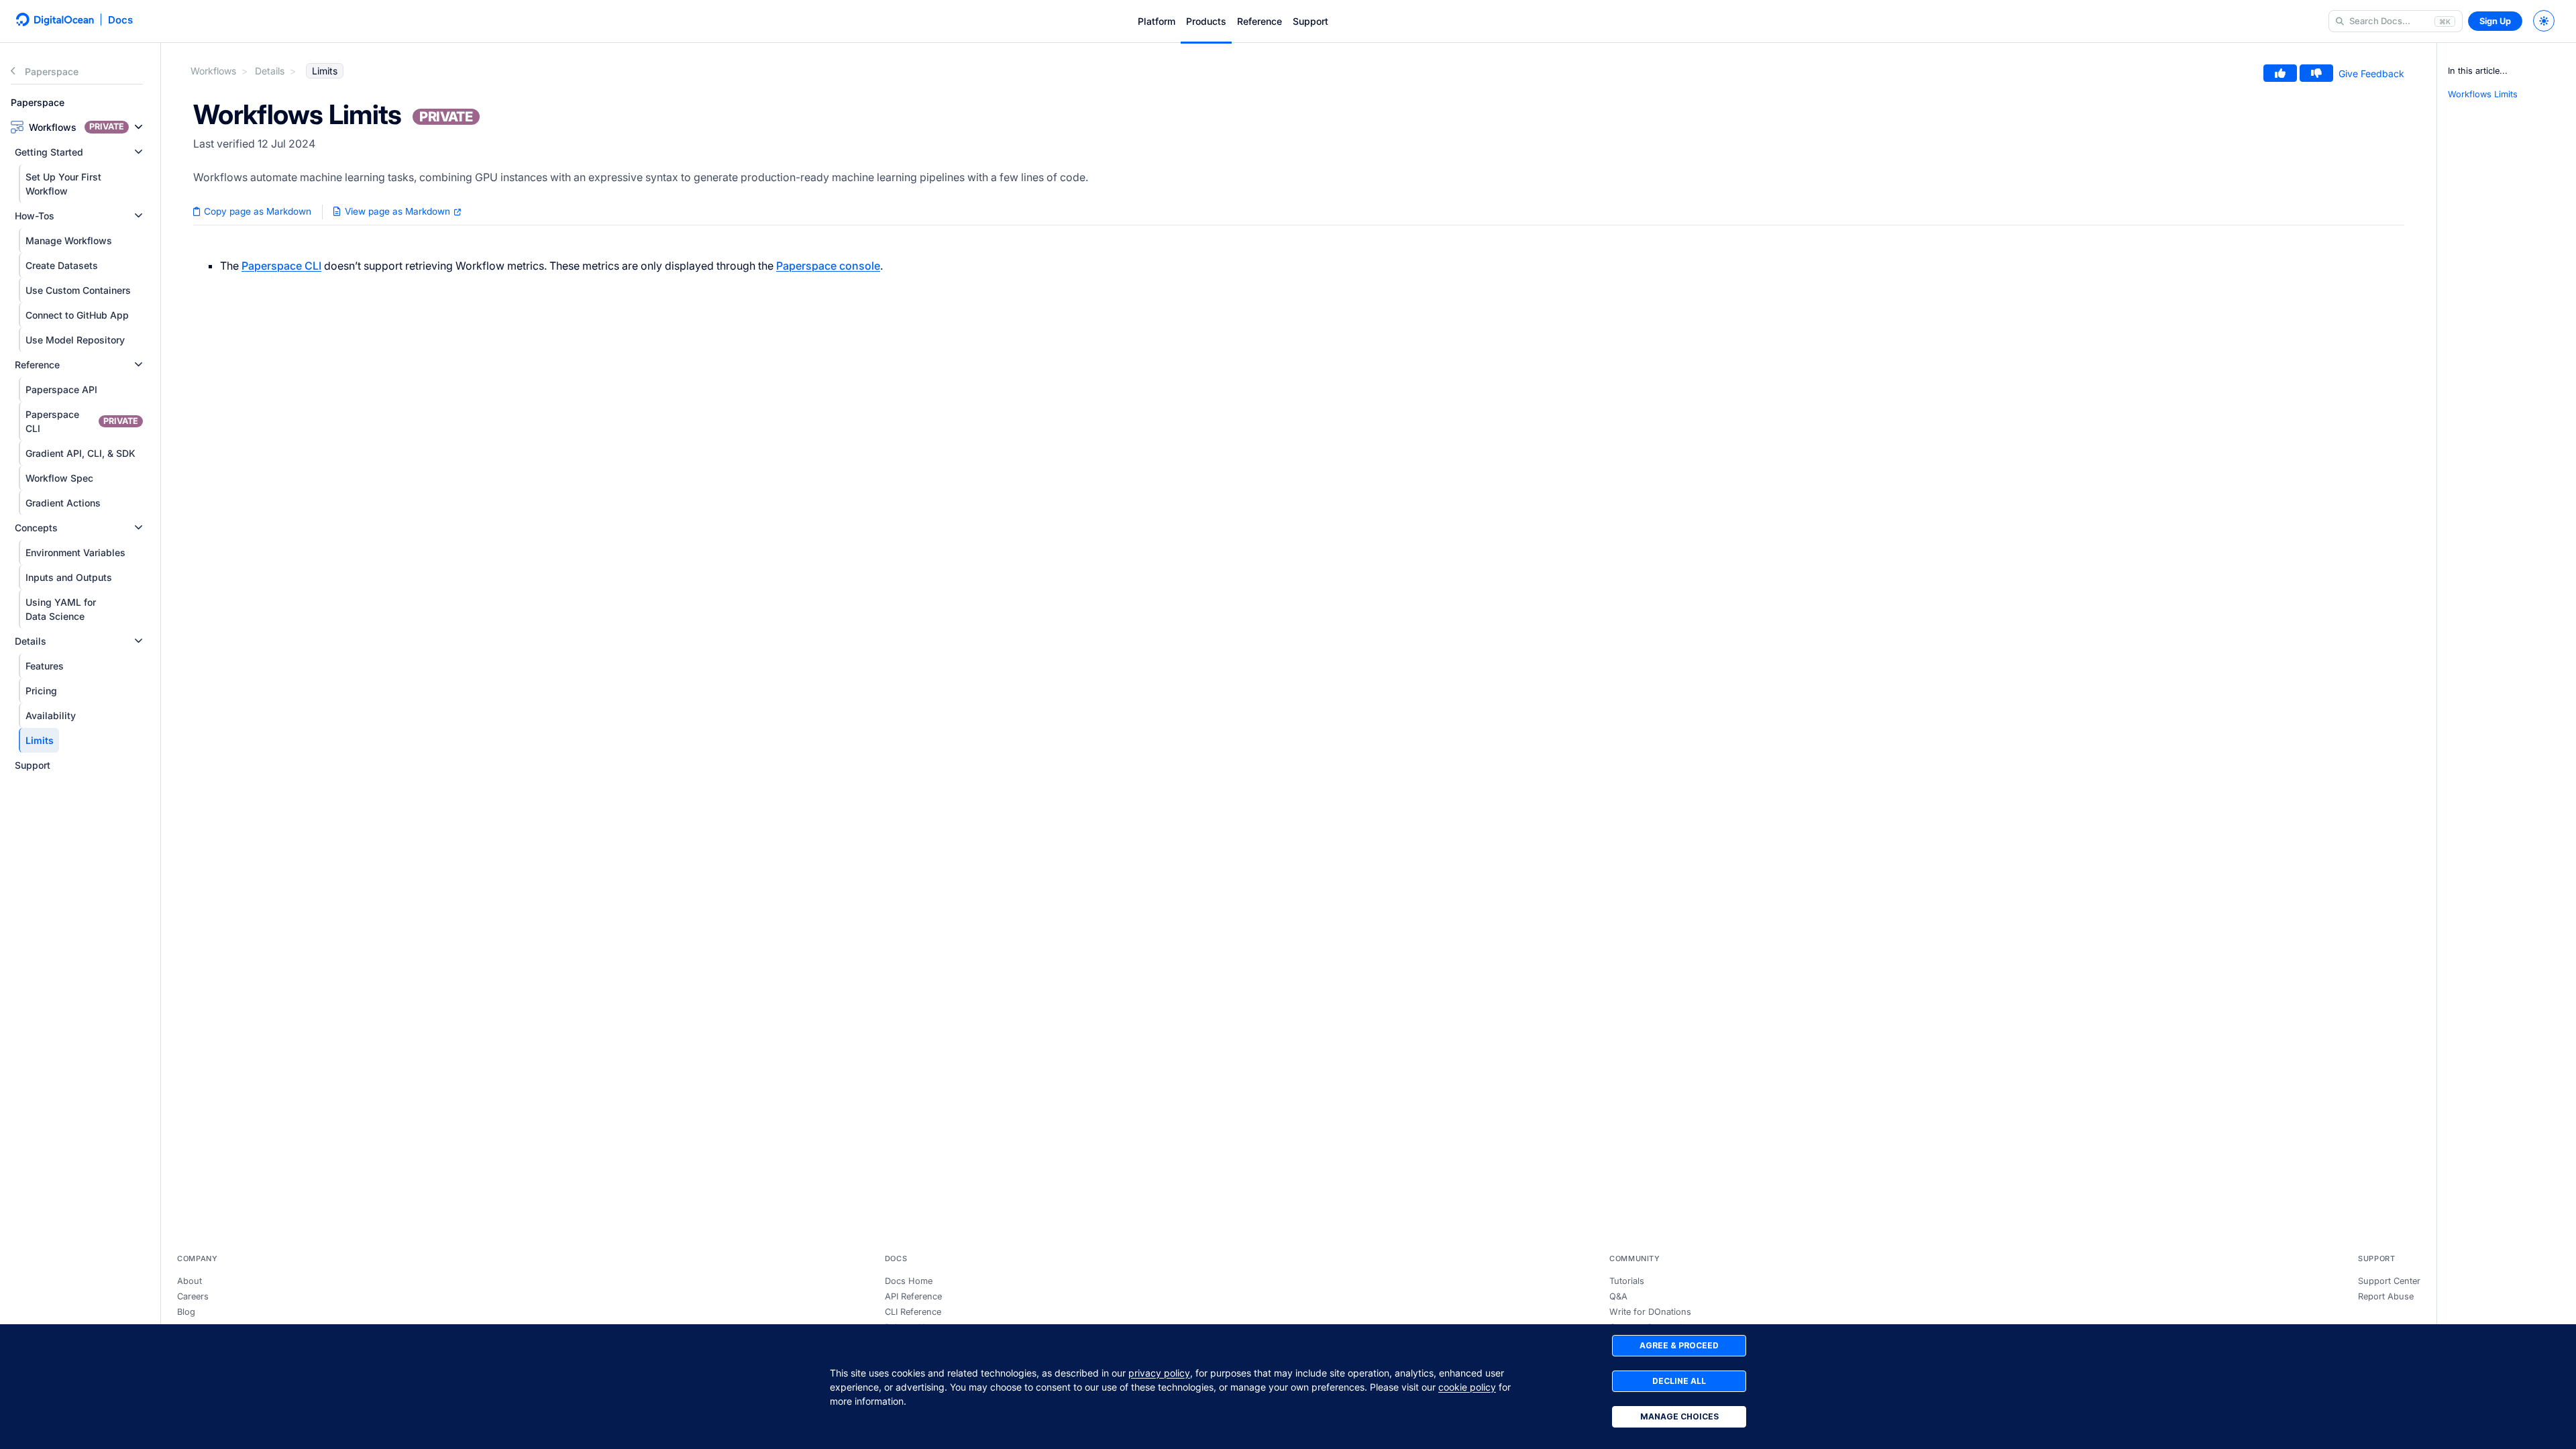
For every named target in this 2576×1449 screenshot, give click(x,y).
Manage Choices (1679, 1416)
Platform (1157, 21)
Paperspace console (828, 266)
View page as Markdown (397, 211)
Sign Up (2495, 21)
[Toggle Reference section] (139, 365)
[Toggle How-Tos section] (139, 216)
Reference (1259, 21)
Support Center (2389, 1281)
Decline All (1679, 1381)
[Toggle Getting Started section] (139, 152)
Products (1206, 21)
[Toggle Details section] (139, 641)
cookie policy (1467, 1387)
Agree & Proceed (1679, 1345)
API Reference (913, 1296)
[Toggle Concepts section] (139, 528)
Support (1310, 21)
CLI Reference (913, 1312)
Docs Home (909, 1281)
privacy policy (1159, 1373)
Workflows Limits (2483, 94)
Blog (186, 1312)
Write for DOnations (1650, 1312)
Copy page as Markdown (256, 211)
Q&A (1618, 1296)
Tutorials (1627, 1281)
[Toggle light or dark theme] (2544, 21)
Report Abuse (2386, 1296)
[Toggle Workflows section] (139, 127)
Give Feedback (2371, 73)
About (190, 1281)
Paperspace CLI (281, 266)
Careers (193, 1296)
